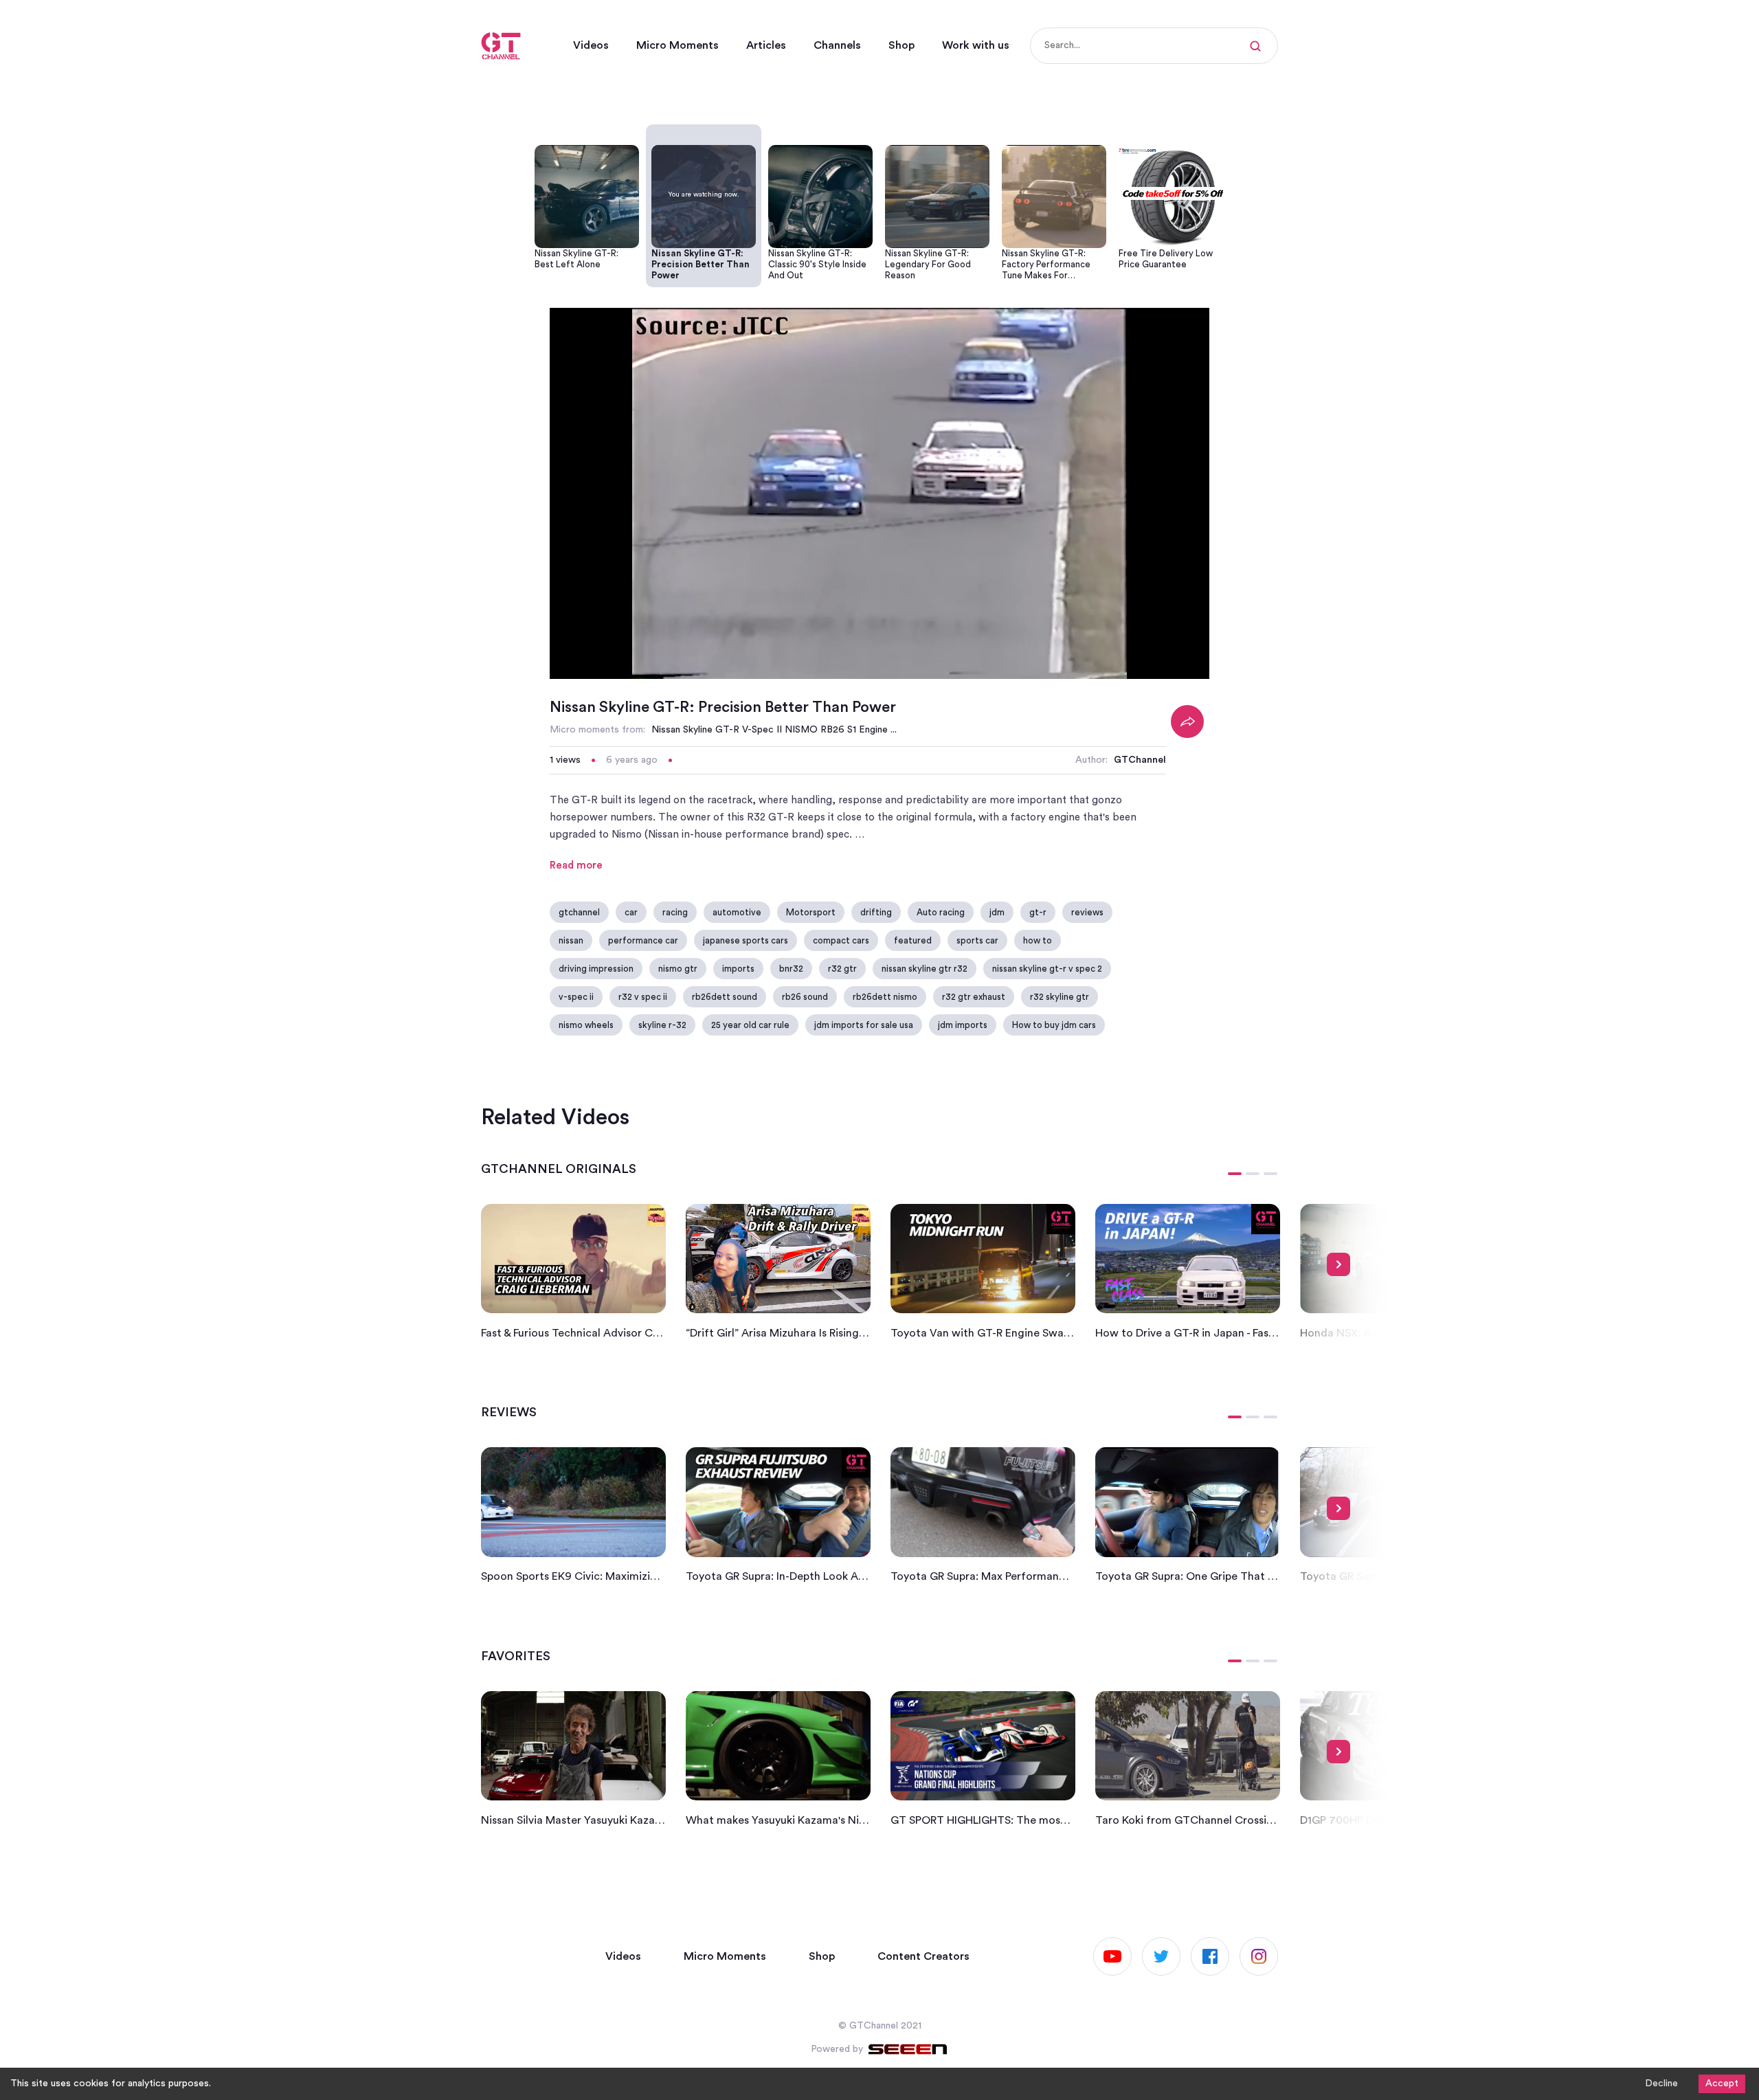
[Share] (1187, 722)
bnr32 (791, 969)
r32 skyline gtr (1060, 997)
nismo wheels (586, 1025)
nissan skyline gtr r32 (925, 969)
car (631, 912)
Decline (1661, 2084)
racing (675, 912)
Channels (837, 45)
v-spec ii (576, 997)
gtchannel (579, 912)
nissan (571, 940)
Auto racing (941, 912)
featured (913, 940)
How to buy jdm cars (1054, 1025)
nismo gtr (678, 969)
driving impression (596, 969)
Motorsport (811, 912)
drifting (876, 912)
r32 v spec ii (643, 997)
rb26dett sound (725, 997)
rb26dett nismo (885, 997)
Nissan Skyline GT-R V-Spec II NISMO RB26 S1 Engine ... (774, 730)
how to (1038, 940)
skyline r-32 (662, 1025)
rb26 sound (805, 997)
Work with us (976, 45)
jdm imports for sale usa (864, 1025)
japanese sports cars (746, 940)
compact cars (841, 940)
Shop (901, 45)
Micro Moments (677, 45)
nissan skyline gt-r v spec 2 (1047, 969)
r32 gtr (842, 969)
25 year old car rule (750, 1025)
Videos (591, 45)
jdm (997, 912)
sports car (977, 940)
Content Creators (923, 1956)
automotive (737, 912)
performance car (643, 940)
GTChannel (1140, 760)
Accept (1722, 2084)
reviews (1087, 912)
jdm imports (963, 1025)
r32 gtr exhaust (974, 997)
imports (738, 969)
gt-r (1038, 912)
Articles (766, 45)
